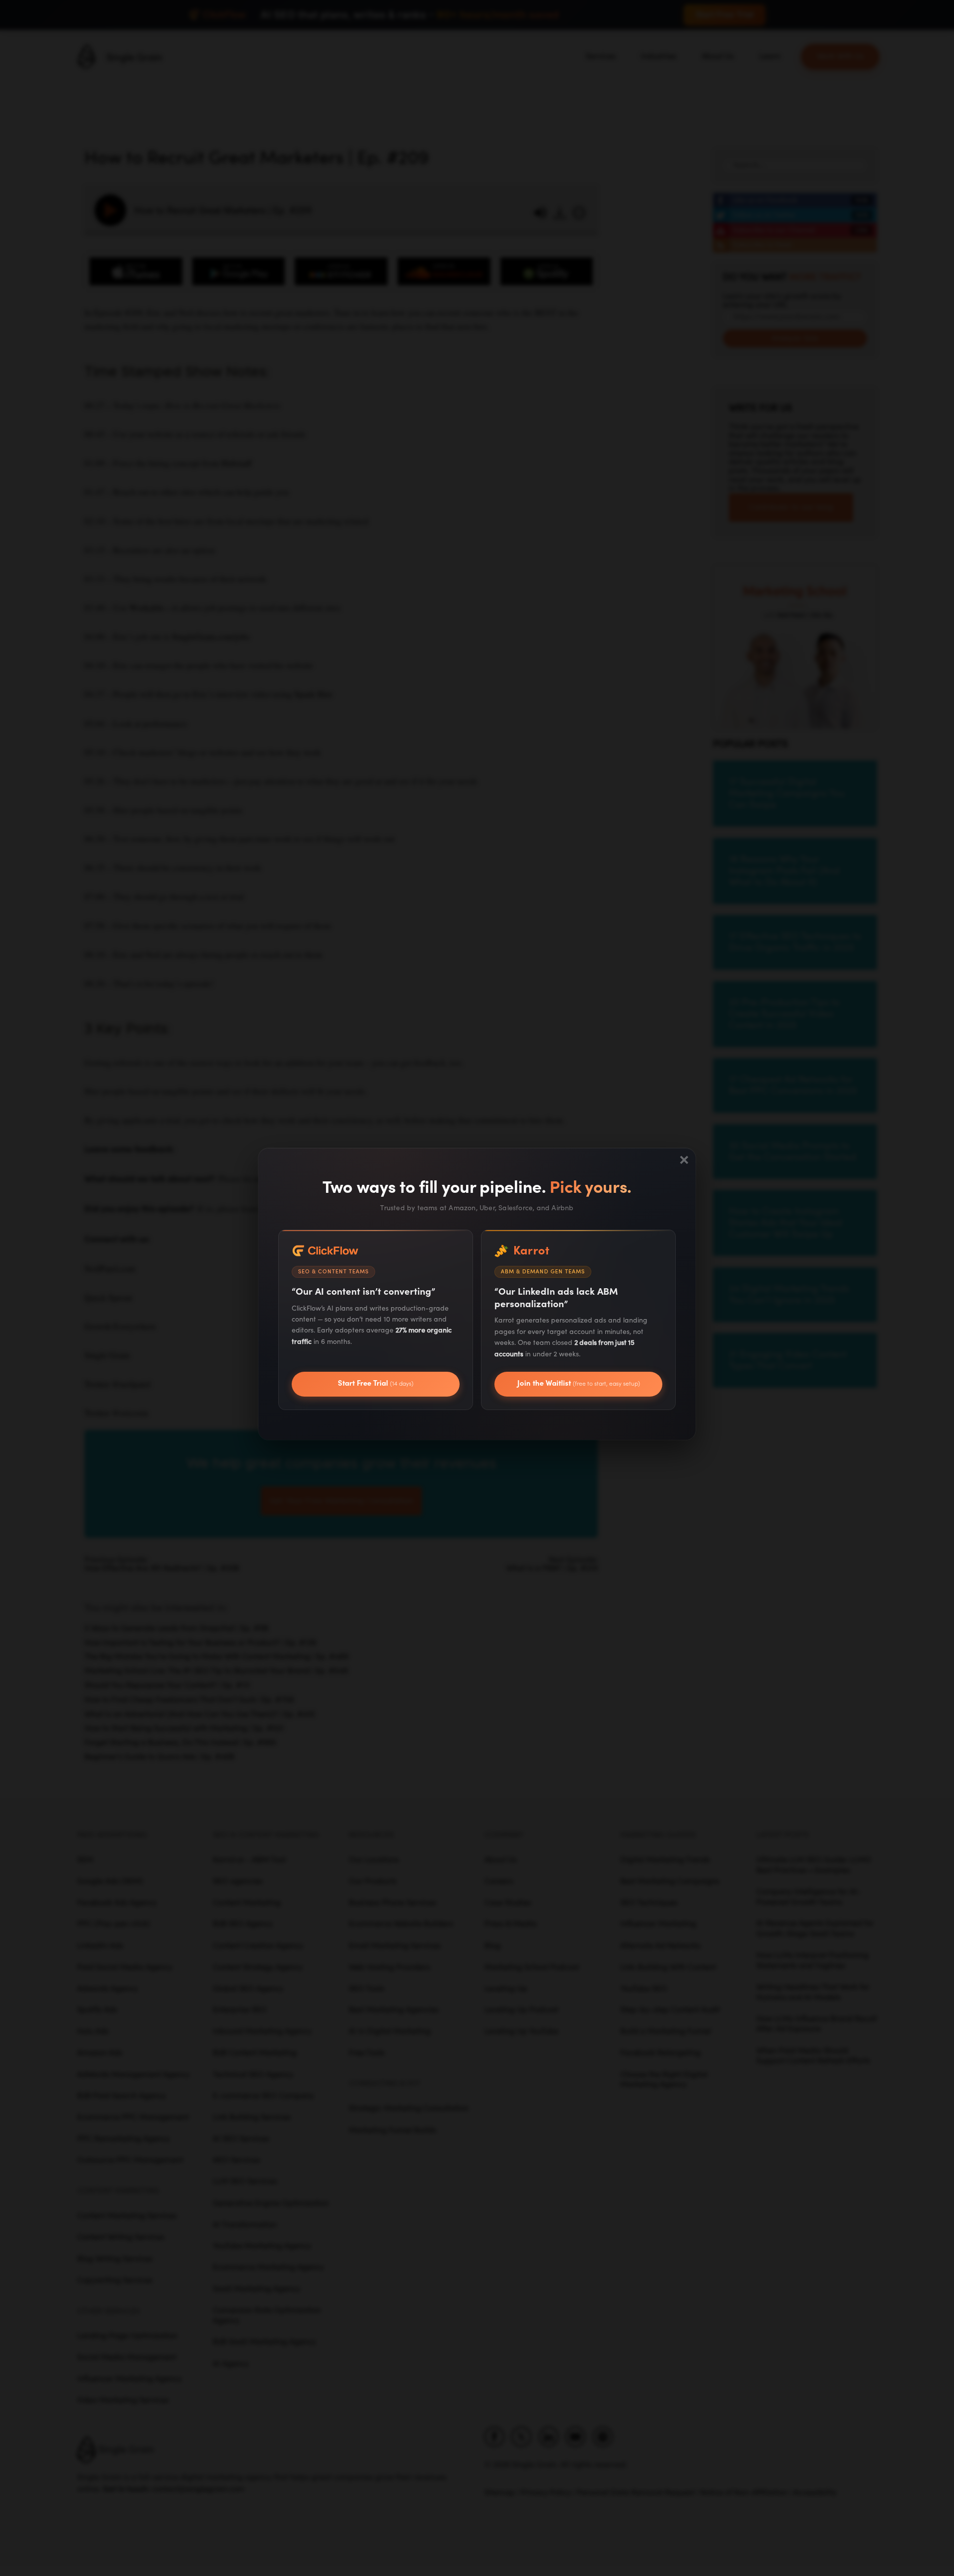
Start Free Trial (376, 1383)
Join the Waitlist (579, 1383)
